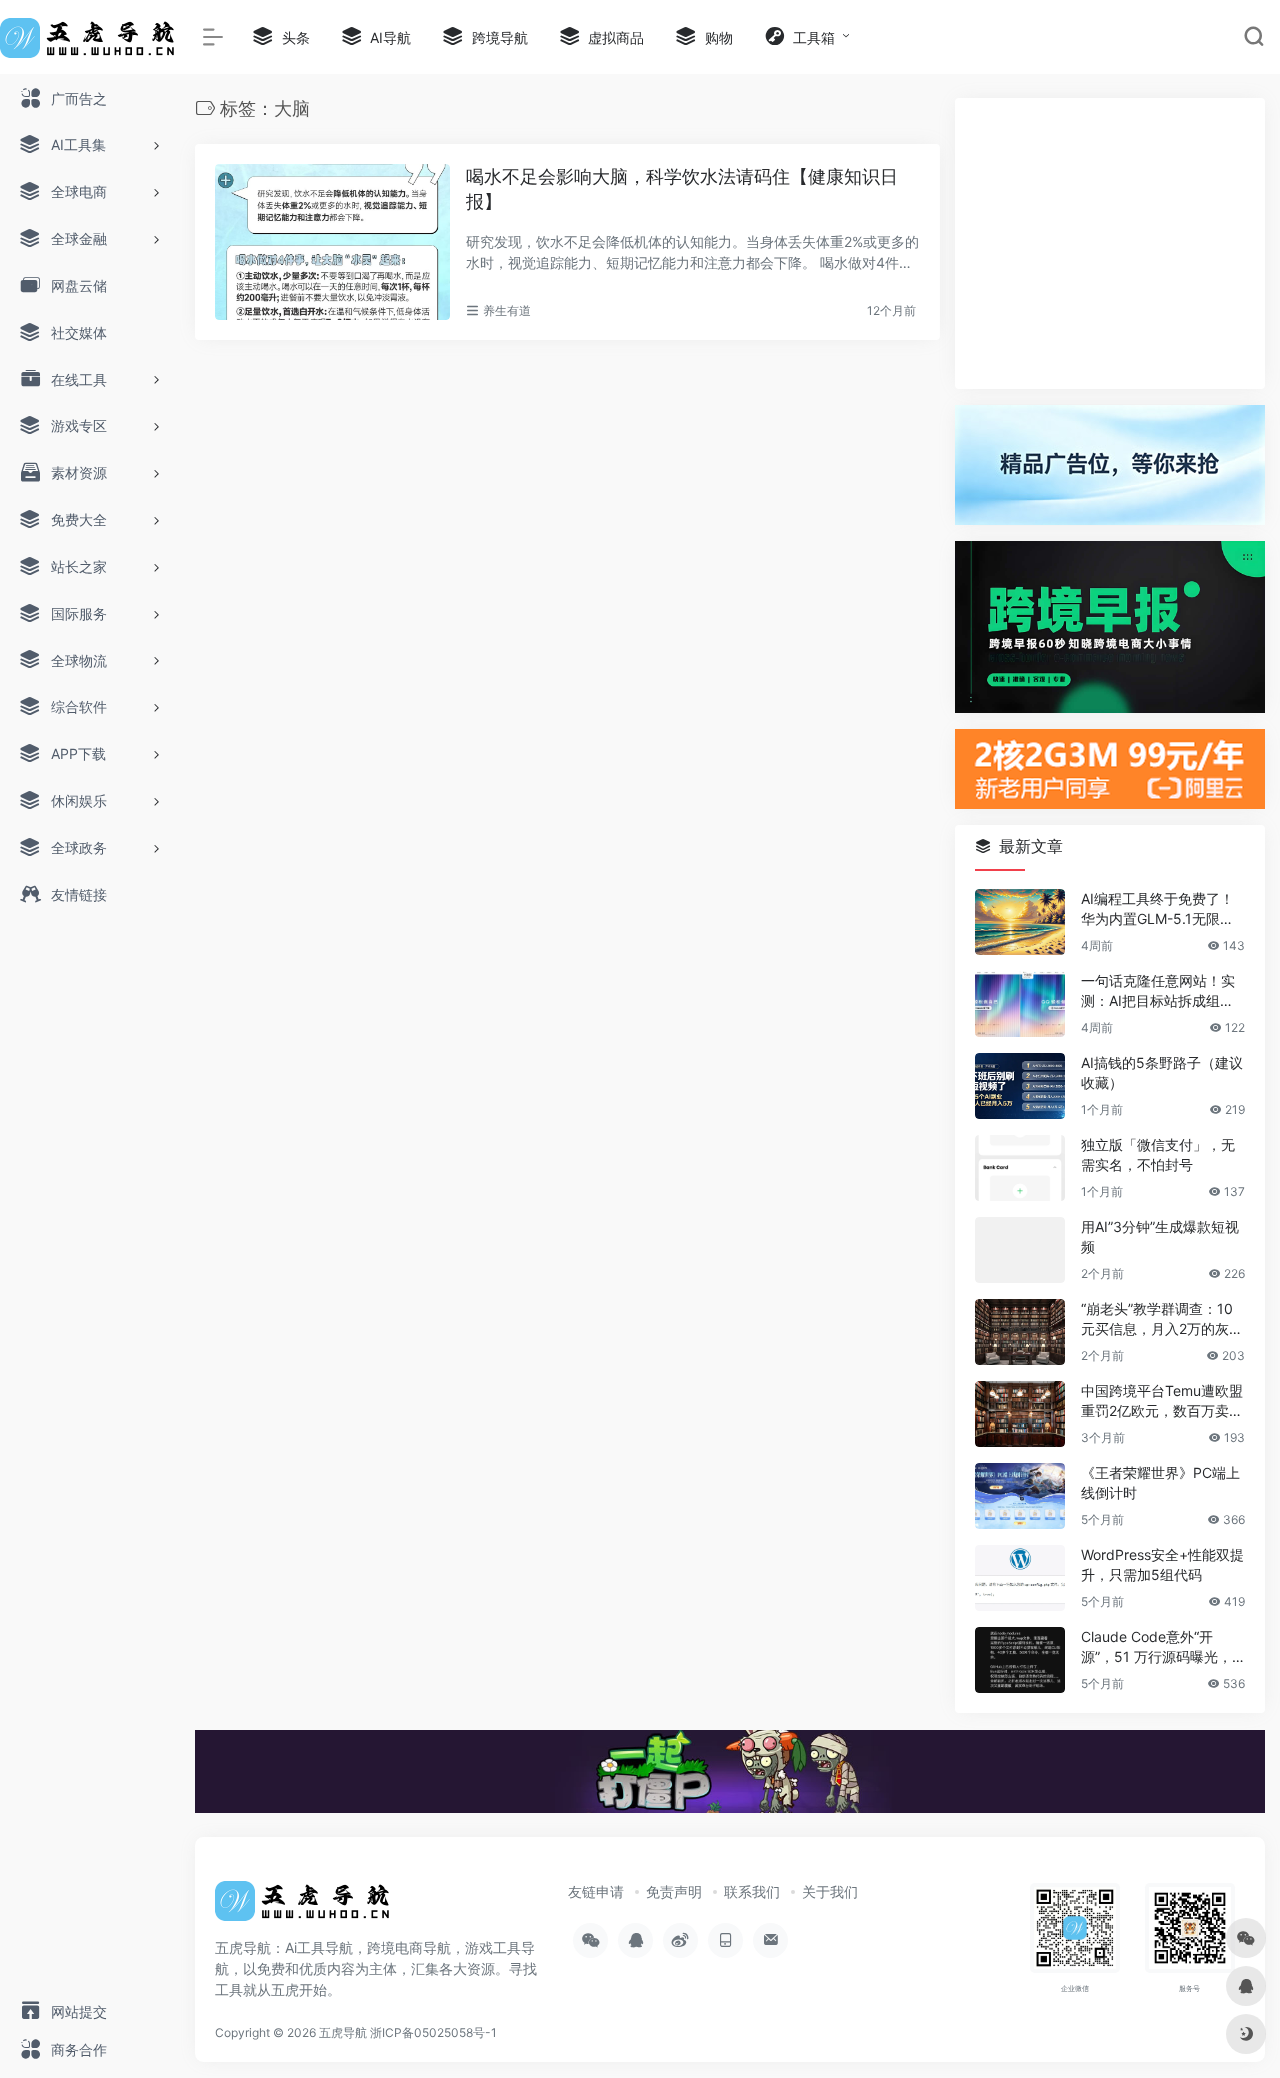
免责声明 (674, 1891)
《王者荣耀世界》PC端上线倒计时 (1160, 1482)
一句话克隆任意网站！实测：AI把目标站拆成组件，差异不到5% (1158, 991)
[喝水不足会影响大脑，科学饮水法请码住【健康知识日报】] (332, 242)
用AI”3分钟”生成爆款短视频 (1160, 1236)
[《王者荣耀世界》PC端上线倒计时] (1020, 1496)
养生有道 (507, 310)
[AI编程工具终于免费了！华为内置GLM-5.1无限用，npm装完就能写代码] (1020, 922)
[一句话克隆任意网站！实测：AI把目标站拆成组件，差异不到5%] (1020, 1004)
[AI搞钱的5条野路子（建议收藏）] (1020, 1086)
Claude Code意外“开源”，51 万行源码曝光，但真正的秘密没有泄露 (1156, 1647)
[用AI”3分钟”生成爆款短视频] (1020, 1250)
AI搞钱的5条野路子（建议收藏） (1162, 1072)
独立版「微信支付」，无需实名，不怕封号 (1158, 1154)
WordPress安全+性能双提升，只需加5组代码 (1162, 1564)
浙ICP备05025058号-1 (433, 2032)
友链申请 (596, 1891)
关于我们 (830, 1891)
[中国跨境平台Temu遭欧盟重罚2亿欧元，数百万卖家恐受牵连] (1020, 1414)
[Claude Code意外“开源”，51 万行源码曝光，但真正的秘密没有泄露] (1020, 1660)
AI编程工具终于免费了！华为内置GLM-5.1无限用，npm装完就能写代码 (1158, 909)
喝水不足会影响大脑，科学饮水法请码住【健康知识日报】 (682, 189)
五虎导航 (343, 2032)
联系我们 (752, 1891)
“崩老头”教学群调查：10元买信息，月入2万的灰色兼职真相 (1162, 1319)
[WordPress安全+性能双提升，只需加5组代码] (1020, 1578)
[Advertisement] (1110, 243)
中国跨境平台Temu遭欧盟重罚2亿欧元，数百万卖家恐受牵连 (1162, 1401)
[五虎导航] (305, 1907)
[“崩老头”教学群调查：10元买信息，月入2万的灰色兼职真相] (1020, 1332)
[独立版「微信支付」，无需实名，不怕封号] (1020, 1168)
